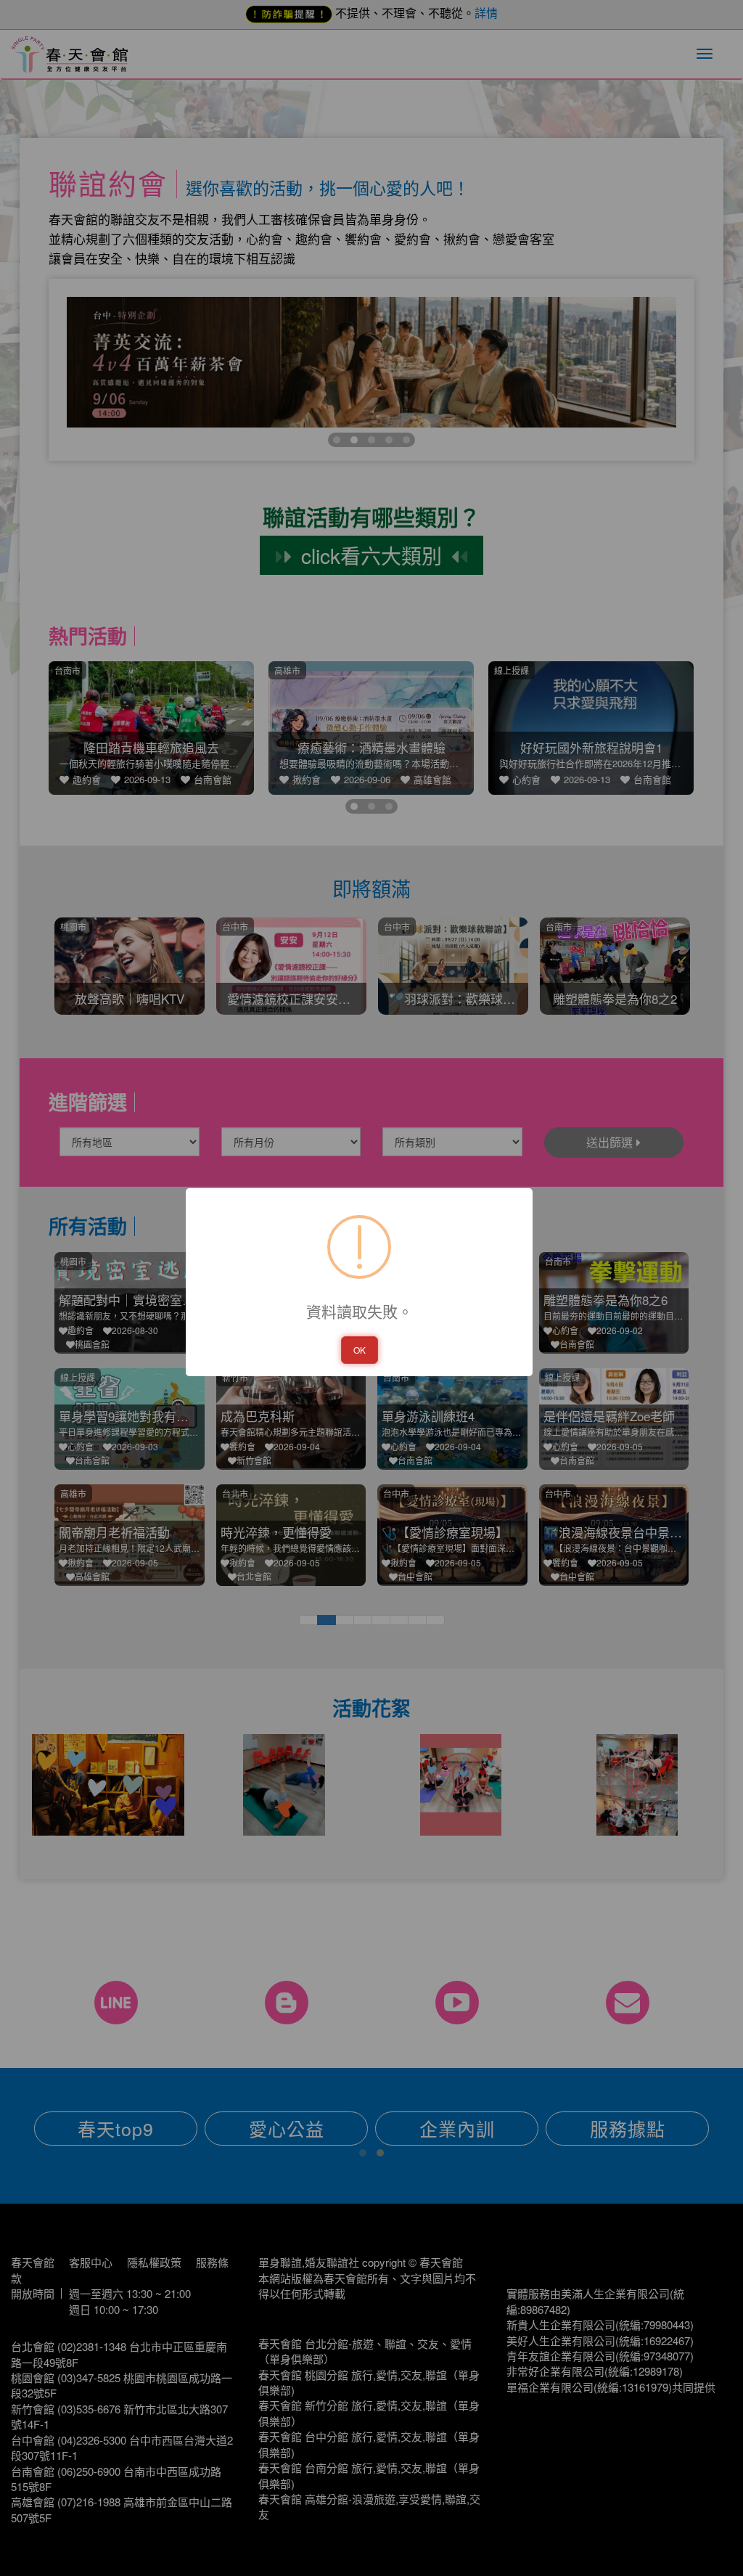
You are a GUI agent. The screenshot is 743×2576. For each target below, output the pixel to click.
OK (360, 1350)
